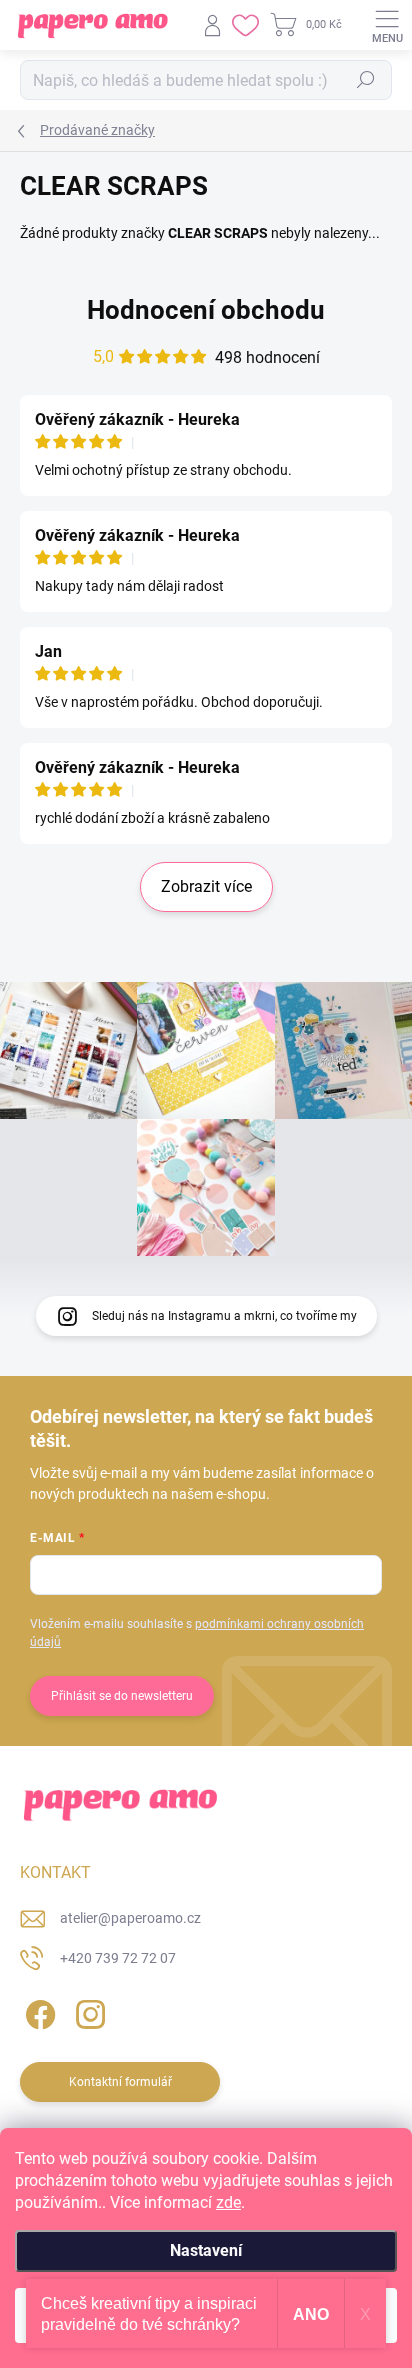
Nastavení (206, 2250)
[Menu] (387, 25)
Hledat (366, 80)
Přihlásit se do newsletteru (122, 1696)
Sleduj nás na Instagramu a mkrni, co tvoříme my (224, 1316)
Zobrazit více (206, 886)
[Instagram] (87, 2011)
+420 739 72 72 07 (118, 1958)
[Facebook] (37, 2011)
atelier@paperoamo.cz (130, 1918)
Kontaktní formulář (120, 2082)
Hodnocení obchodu (206, 310)
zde (228, 2202)
